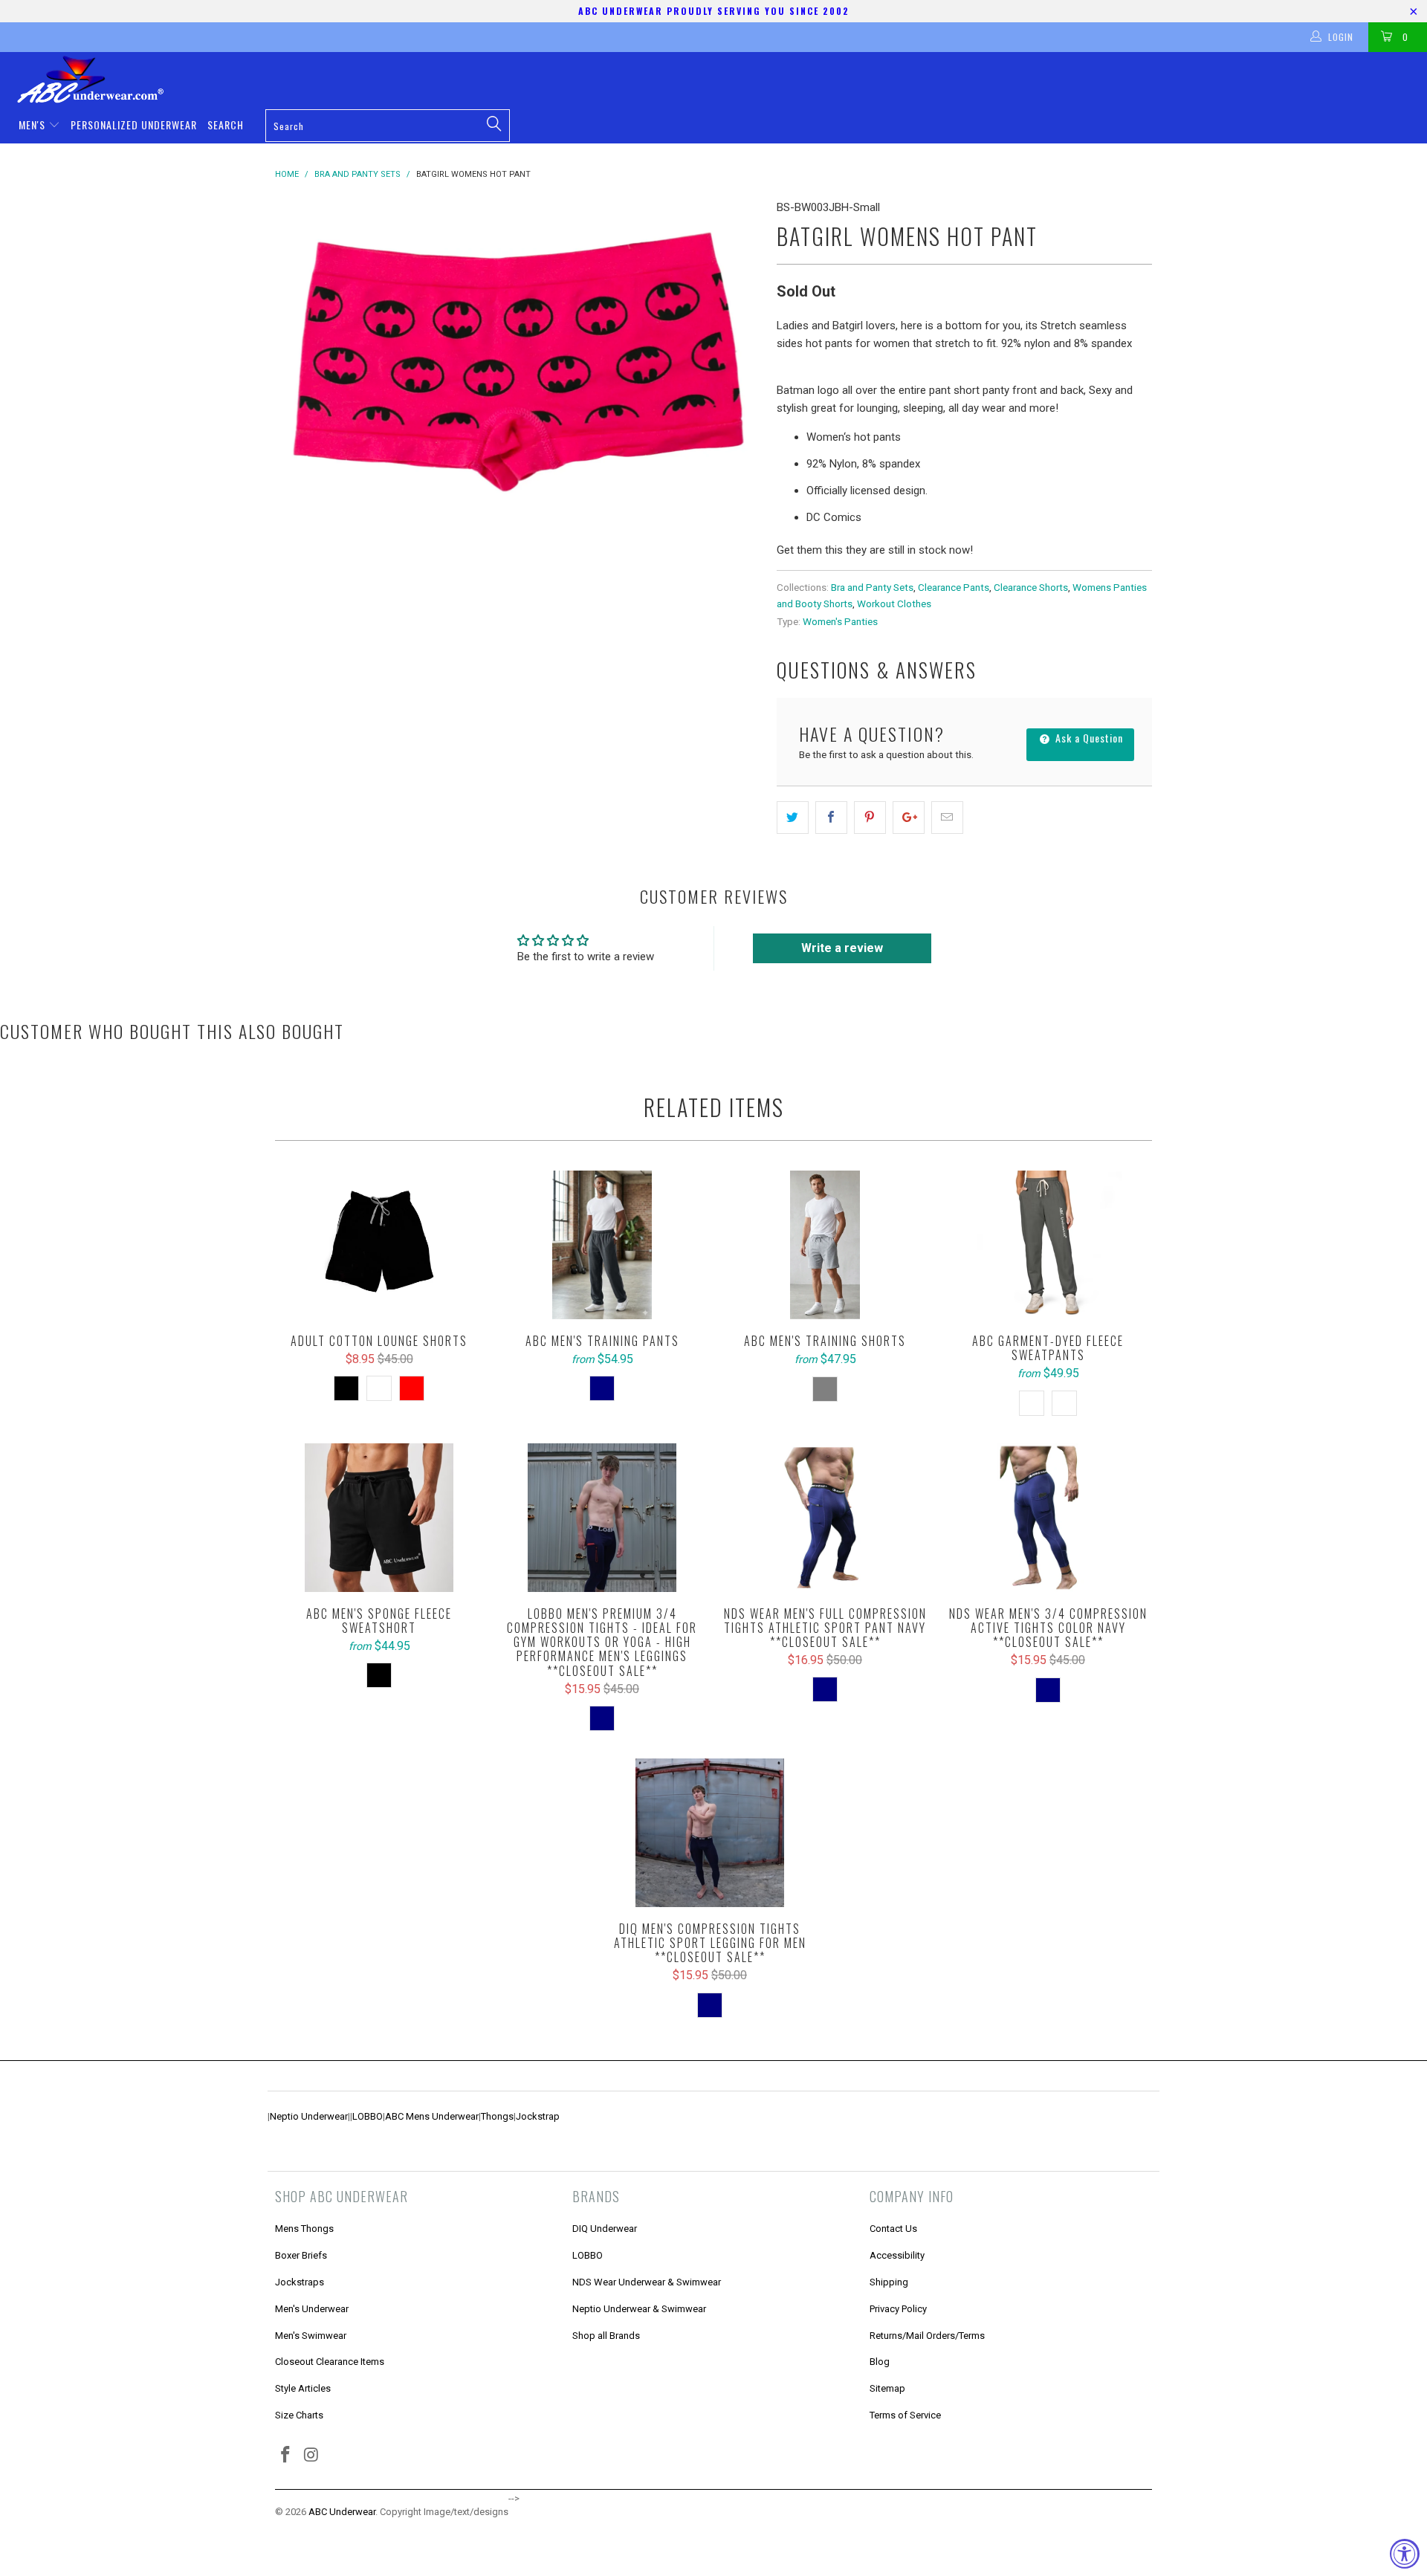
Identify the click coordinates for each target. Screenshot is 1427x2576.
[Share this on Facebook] (831, 818)
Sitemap (887, 2388)
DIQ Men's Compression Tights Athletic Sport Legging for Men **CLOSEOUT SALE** (710, 1833)
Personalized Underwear (134, 124)
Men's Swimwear (311, 2336)
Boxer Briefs (301, 2255)
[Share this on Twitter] (793, 818)
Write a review (842, 948)
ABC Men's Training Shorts (825, 1245)
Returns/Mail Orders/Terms (927, 2336)
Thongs (497, 2116)
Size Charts (299, 2415)
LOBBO (368, 2116)
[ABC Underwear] (721, 80)
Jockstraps (300, 2282)
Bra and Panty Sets (872, 587)
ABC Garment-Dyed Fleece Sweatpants (1048, 1245)
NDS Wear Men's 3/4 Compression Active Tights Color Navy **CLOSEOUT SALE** (1048, 1518)
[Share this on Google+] (909, 818)
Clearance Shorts (1031, 587)
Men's (33, 124)
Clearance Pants (954, 587)
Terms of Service (905, 2415)
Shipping (889, 2282)
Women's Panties (840, 621)
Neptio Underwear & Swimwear (639, 2309)
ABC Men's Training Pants (602, 1245)
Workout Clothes (894, 603)
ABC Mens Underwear (432, 2116)
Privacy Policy (898, 2309)
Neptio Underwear (309, 2116)
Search (226, 124)
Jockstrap (538, 2116)
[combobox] (387, 126)
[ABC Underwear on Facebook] (286, 2456)
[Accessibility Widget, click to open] (1405, 2554)
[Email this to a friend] (947, 818)
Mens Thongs (304, 2229)
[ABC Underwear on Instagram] (312, 2456)
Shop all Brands (606, 2336)
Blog (880, 2362)
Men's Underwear (312, 2309)
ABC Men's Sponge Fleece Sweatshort (379, 1518)
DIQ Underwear (605, 2229)
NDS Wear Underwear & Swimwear (647, 2282)
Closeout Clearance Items (330, 2362)
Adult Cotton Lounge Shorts (379, 1245)
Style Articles (303, 2388)
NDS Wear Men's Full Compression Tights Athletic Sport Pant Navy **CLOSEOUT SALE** (825, 1518)
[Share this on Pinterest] (870, 818)
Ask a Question (1088, 738)
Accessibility (897, 2255)
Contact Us (893, 2229)
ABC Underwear (342, 2512)
